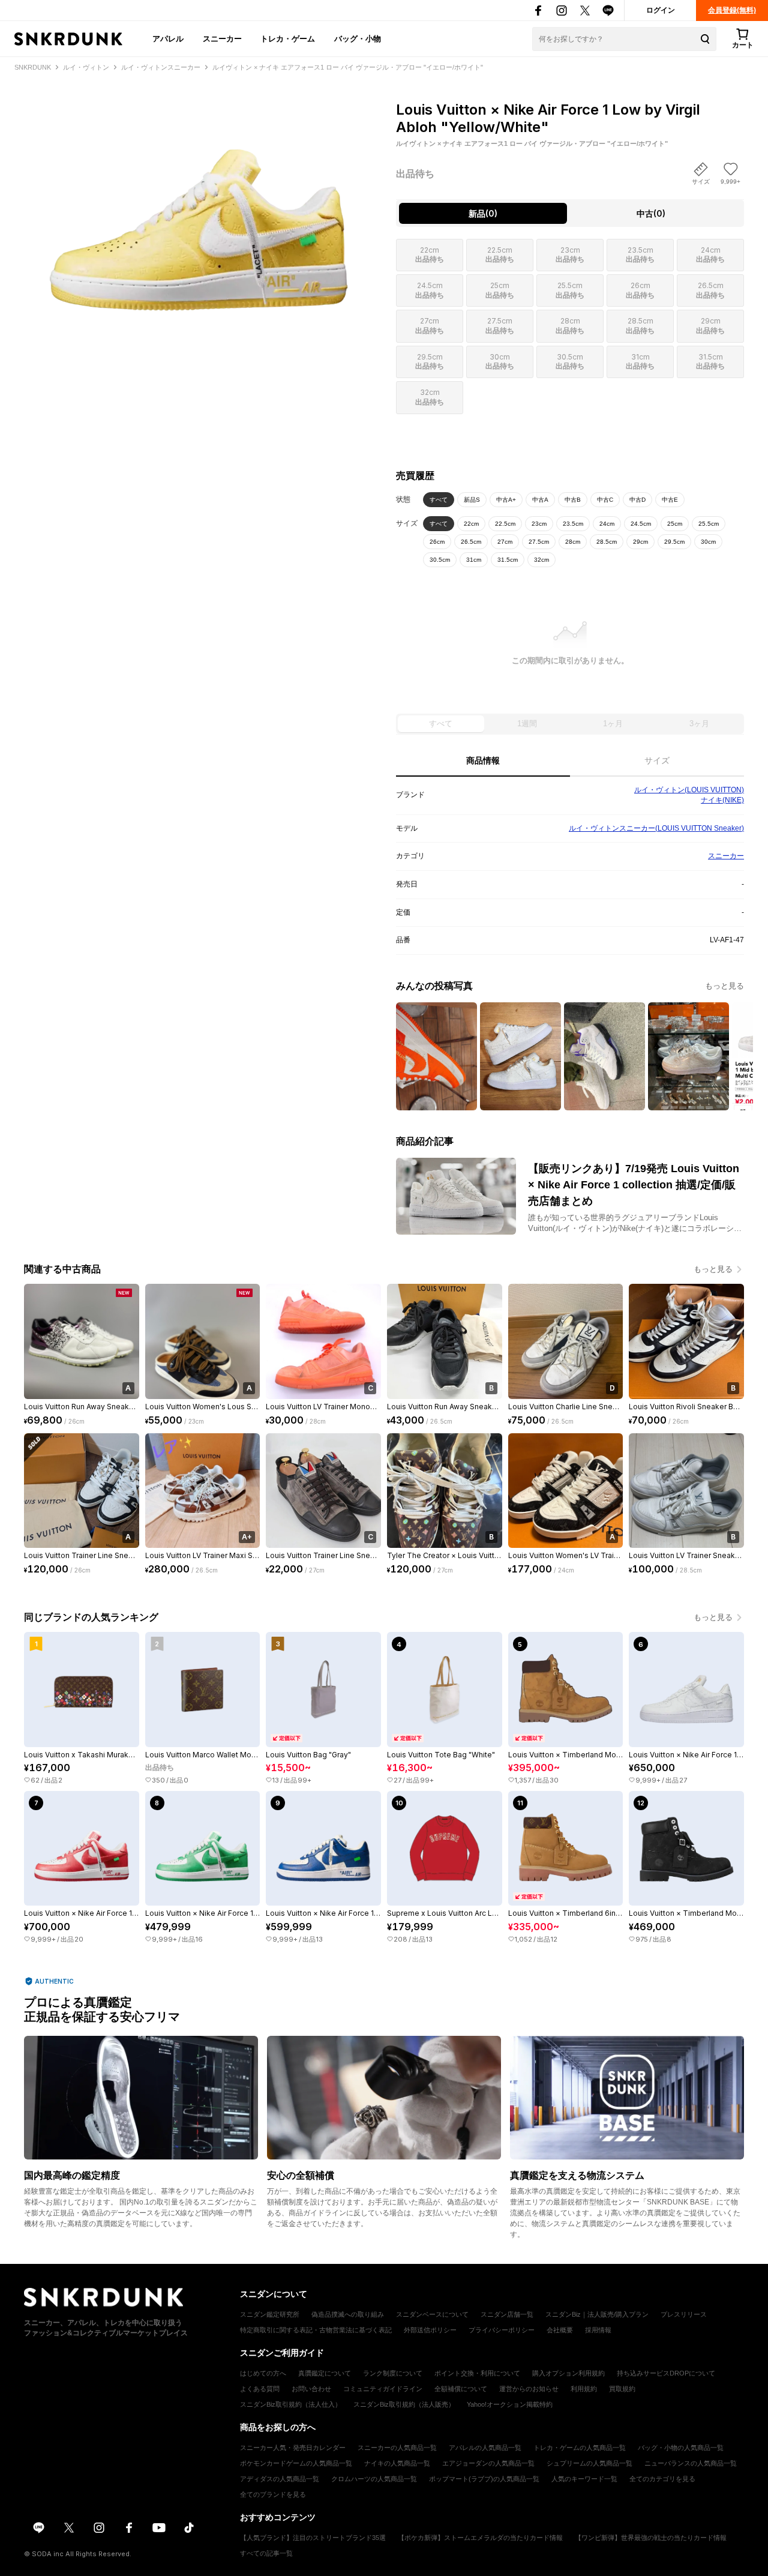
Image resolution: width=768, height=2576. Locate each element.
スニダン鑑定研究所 (270, 2314)
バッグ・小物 (358, 38)
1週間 (527, 724)
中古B (573, 500)
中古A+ (506, 500)
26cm (437, 542)
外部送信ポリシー (430, 2330)
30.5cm (440, 560)
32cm (541, 560)
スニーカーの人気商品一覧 (397, 2448)
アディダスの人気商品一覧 (280, 2479)
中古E (670, 500)
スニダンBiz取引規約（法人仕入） (291, 2404)
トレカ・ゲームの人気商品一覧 (580, 2448)
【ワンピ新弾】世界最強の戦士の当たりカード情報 (651, 2538)
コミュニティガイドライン (383, 2389)
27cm (505, 542)
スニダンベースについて (432, 2314)
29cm (640, 542)
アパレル (168, 38)
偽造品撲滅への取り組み (348, 2314)
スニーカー (222, 38)
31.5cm (508, 560)
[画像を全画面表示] (198, 204)
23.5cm (573, 524)
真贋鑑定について (325, 2373)
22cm (471, 524)
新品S (472, 500)
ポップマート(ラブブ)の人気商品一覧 (484, 2479)
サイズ (657, 760)
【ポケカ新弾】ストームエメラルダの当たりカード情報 (480, 2538)
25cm (675, 524)
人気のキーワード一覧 (584, 2479)
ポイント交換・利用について (477, 2373)
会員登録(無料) (732, 10)
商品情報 (483, 760)
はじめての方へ (263, 2373)
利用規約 (584, 2389)
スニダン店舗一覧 (507, 2314)
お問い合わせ (311, 2389)
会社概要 (560, 2330)
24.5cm (641, 524)
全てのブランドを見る (273, 2494)
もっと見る (724, 986)
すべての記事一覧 (266, 2553)
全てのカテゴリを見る (662, 2479)
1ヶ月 (613, 724)
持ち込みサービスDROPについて (666, 2373)
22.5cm (505, 524)
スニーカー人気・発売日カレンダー (293, 2448)
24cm (607, 524)
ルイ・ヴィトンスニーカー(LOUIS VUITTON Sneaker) (656, 828)
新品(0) (483, 213)
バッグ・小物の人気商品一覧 (681, 2448)
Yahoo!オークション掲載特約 (510, 2404)
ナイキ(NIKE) (722, 800)
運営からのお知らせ (529, 2389)
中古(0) (651, 213)
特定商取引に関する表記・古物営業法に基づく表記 (316, 2330)
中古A (540, 500)
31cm (474, 560)
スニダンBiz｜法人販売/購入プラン (597, 2314)
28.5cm (607, 542)
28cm (573, 542)
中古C (605, 500)
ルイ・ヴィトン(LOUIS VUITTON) (689, 790)
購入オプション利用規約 (568, 2373)
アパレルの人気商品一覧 (485, 2448)
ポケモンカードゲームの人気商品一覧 (296, 2463)
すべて (439, 500)
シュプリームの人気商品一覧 (589, 2463)
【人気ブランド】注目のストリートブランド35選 (313, 2538)
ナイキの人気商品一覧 (397, 2463)
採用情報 (598, 2330)
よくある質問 (260, 2389)
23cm (539, 524)
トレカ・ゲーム (288, 38)
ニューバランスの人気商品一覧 (691, 2463)
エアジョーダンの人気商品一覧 (488, 2463)
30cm (708, 542)
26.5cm (471, 542)
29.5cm (674, 542)
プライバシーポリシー (502, 2330)
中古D (637, 500)
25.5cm (709, 524)
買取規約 (622, 2389)
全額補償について (461, 2389)
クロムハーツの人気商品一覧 (374, 2479)
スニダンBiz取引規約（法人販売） (404, 2404)
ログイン (661, 10)
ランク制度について (393, 2373)
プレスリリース (684, 2314)
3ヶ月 (699, 724)
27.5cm (539, 542)
